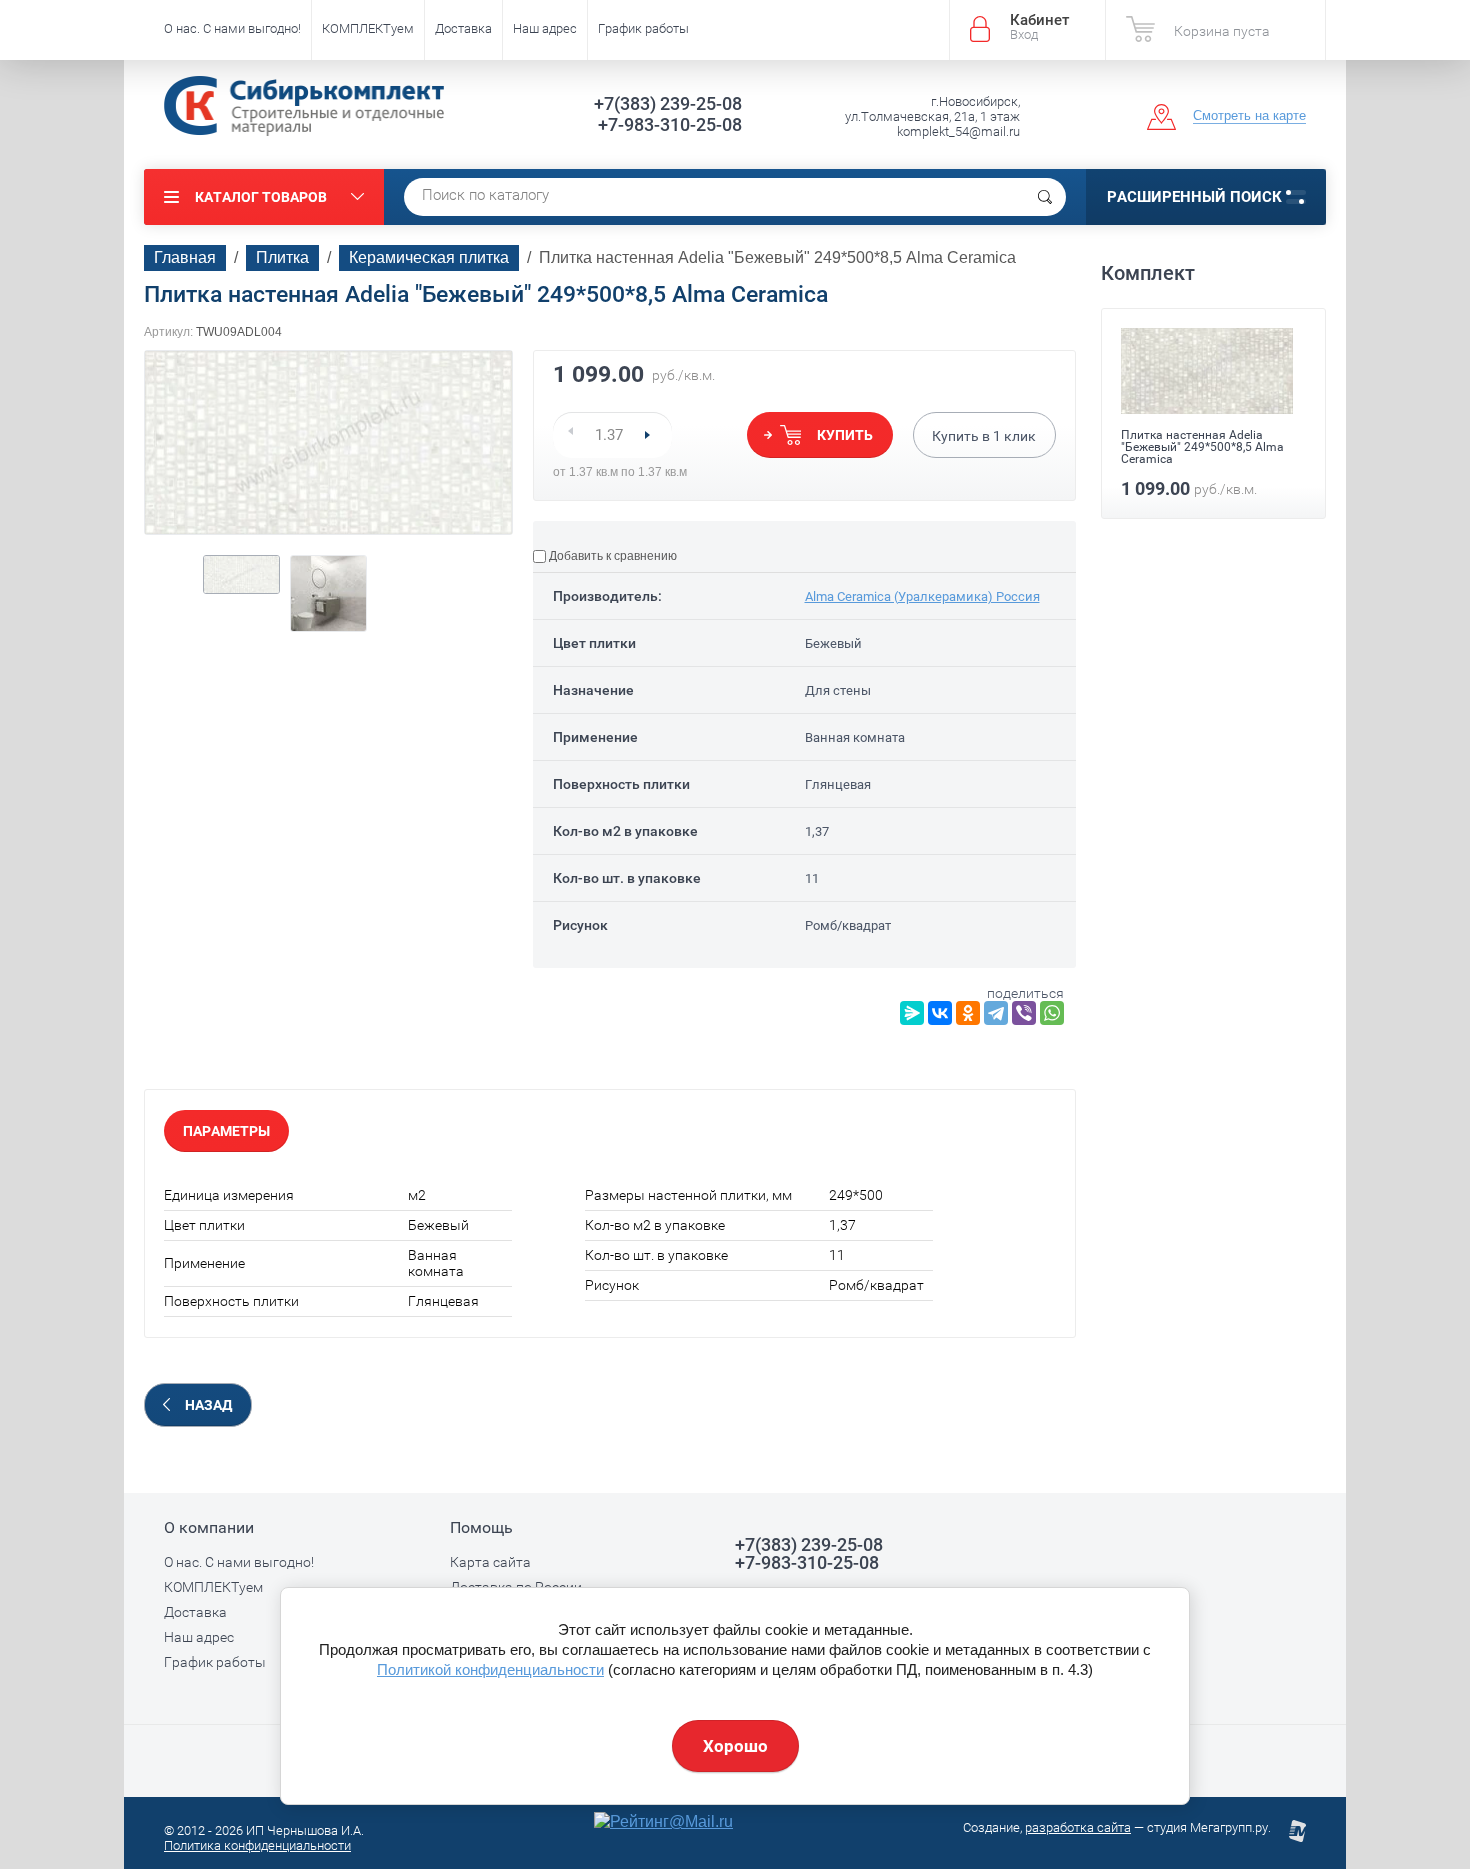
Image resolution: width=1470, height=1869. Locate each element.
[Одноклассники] (968, 1013)
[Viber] (1024, 1013)
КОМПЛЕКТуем (368, 28)
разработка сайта (1078, 1827)
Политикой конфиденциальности (490, 1669)
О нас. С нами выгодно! (232, 28)
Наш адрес (545, 28)
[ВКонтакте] (940, 1013)
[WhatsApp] (1052, 1013)
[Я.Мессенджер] (912, 1013)
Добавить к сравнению (611, 556)
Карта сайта (490, 1562)
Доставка (463, 28)
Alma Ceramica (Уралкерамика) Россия (922, 596)
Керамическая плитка (429, 257)
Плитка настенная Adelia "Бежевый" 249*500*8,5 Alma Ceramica (1202, 447)
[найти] (1045, 197)
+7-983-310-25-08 (670, 124)
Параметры (226, 1131)
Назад (208, 1405)
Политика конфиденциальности (257, 1845)
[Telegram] (996, 1013)
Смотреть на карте (1249, 115)
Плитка (282, 257)
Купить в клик (984, 436)
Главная (185, 257)
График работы (643, 28)
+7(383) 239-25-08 (668, 103)
